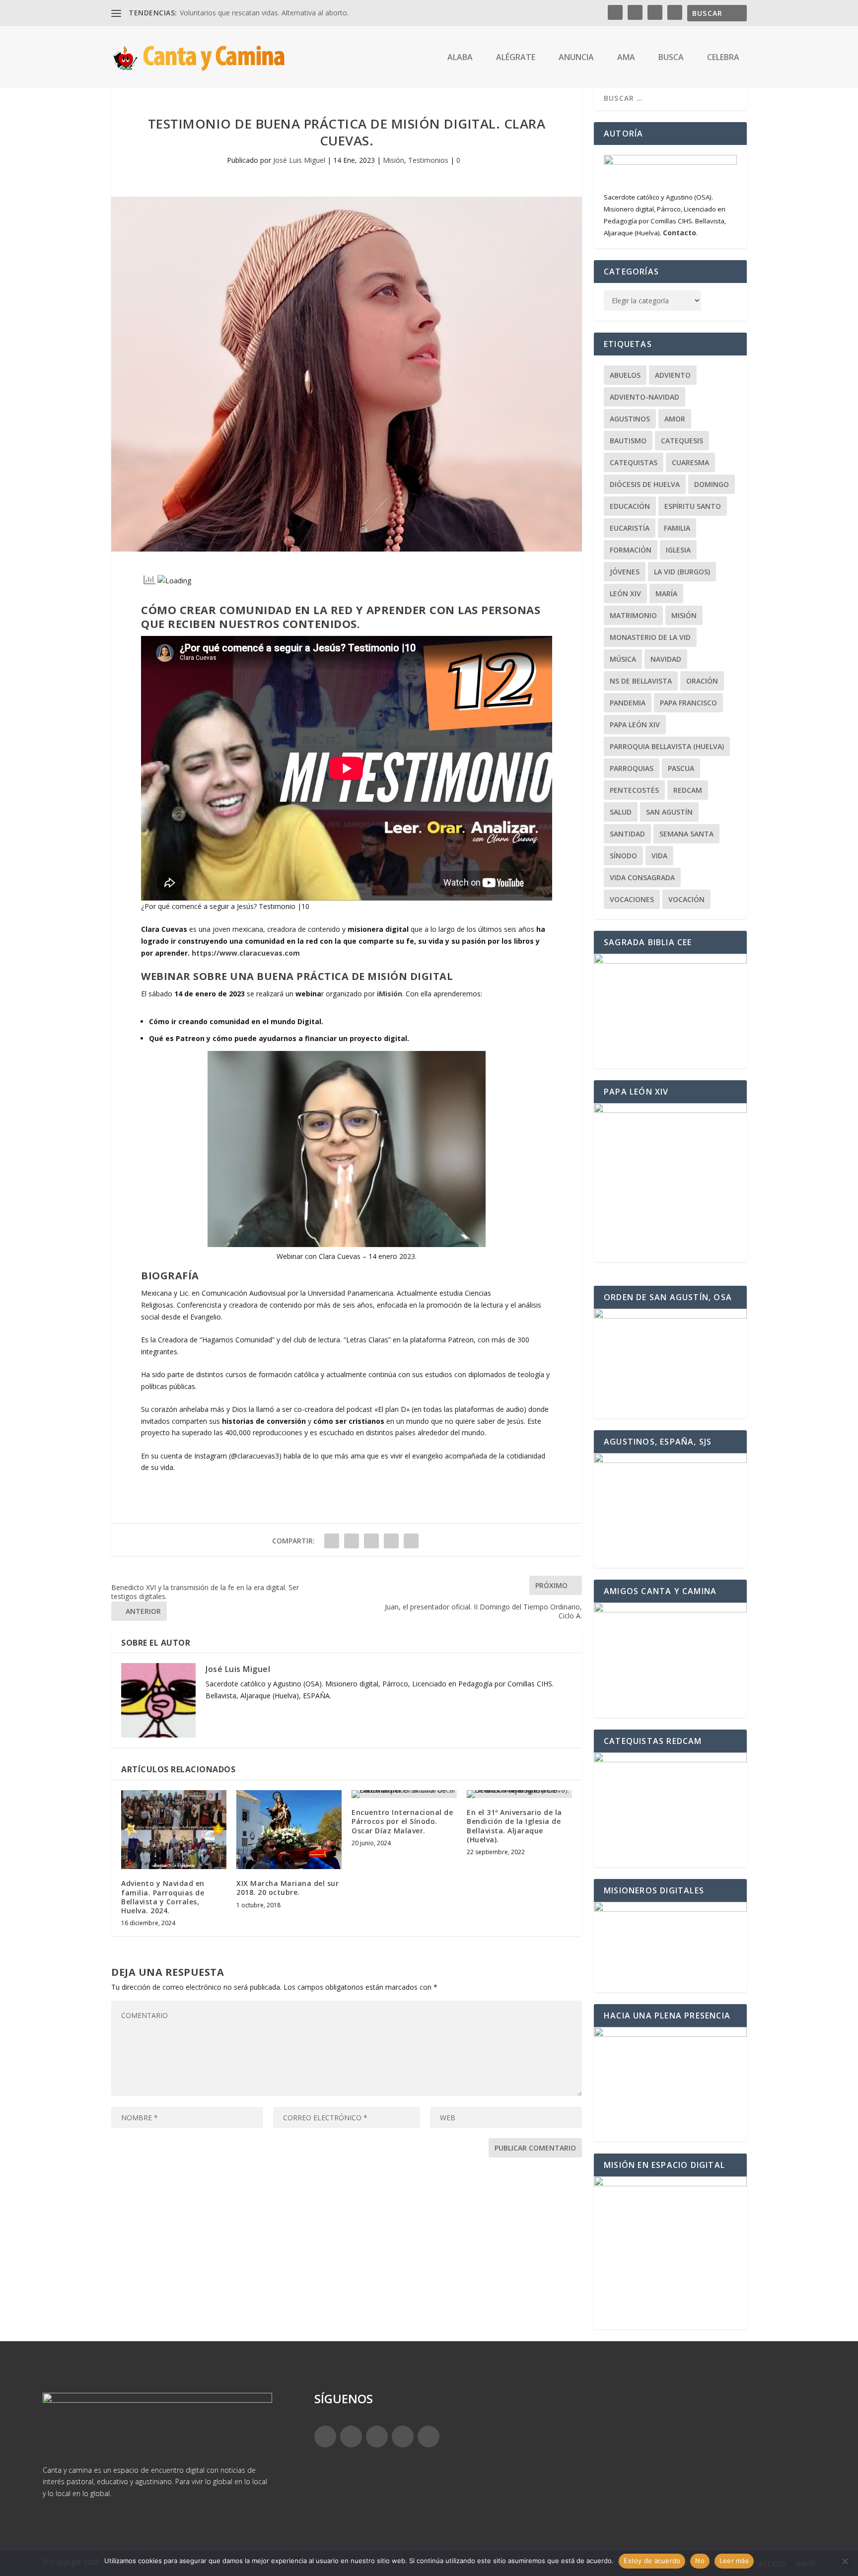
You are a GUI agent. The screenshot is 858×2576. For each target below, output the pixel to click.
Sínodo (623, 856)
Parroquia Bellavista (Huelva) (667, 746)
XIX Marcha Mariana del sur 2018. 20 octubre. (287, 1888)
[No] (845, 2561)
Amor (675, 419)
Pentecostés (634, 790)
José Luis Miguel (299, 160)
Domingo (712, 484)
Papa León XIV (635, 725)
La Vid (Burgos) (682, 572)
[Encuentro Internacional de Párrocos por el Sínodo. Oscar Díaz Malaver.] (404, 1794)
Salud (621, 812)
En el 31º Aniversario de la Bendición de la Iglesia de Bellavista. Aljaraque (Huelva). (514, 1826)
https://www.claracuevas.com (246, 953)
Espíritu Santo (693, 506)
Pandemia (628, 703)
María (666, 593)
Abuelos (625, 375)
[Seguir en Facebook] (325, 2437)
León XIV (625, 593)
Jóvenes (625, 572)
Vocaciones (632, 899)
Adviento (673, 375)
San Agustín (669, 812)
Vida (659, 856)
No (700, 2561)
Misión (393, 160)
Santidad (627, 834)
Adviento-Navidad (644, 397)
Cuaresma (690, 462)
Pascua (681, 768)
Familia (677, 528)
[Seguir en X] (351, 2437)
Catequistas (634, 462)
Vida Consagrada (642, 877)
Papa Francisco (688, 703)
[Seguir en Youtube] (429, 2437)
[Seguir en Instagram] (377, 2437)
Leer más (734, 2561)
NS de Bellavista (641, 681)
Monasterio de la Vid (650, 637)
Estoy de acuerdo (652, 2561)
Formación (631, 550)
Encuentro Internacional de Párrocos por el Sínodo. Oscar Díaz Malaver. (402, 1821)
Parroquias (632, 768)
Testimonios (428, 160)
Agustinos (630, 419)
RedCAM (688, 790)
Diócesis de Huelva (645, 484)
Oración (702, 681)
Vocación (686, 899)
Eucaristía (630, 528)
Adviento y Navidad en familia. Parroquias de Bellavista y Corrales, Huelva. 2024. (163, 1897)
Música (623, 659)
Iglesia (678, 550)
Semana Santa (686, 834)
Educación (630, 506)
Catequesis (682, 441)
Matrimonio (633, 615)
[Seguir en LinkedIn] (403, 2437)
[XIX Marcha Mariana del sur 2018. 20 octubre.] (289, 1830)
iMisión (390, 994)
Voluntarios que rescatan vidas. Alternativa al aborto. (264, 13)
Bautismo (628, 441)
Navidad (666, 659)
